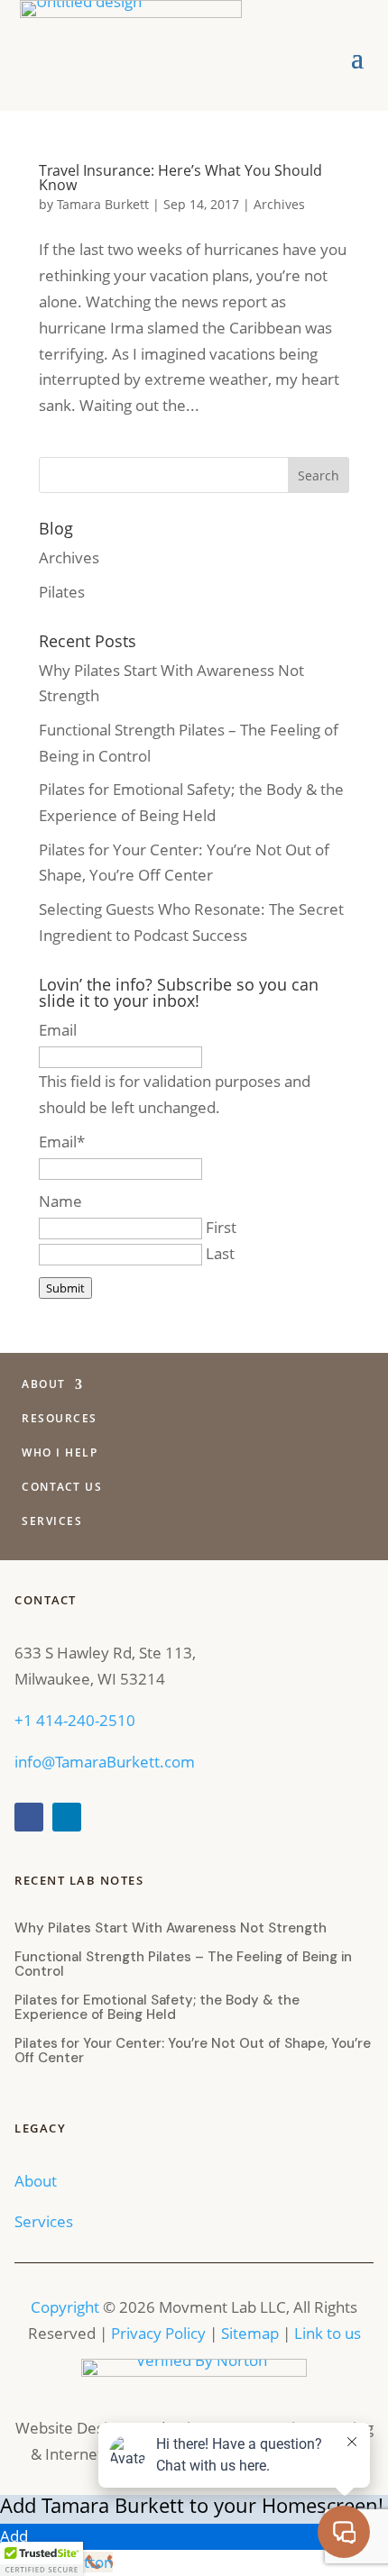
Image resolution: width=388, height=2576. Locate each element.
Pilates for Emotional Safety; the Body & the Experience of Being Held (157, 2007)
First (221, 1227)
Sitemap (250, 2333)
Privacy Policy (158, 2333)
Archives (279, 204)
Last (220, 1253)
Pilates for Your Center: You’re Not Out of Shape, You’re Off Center (193, 2051)
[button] (42, 2559)
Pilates (62, 592)
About (44, 1385)
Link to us (328, 2333)
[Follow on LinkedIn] (67, 1817)
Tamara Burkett (103, 204)
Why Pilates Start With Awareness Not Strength (171, 1928)
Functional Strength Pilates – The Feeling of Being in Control (183, 1964)
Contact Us (62, 1488)
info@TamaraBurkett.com (105, 1762)
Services (52, 1522)
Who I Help (60, 1453)
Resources (60, 1419)
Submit (65, 1288)
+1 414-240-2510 (75, 1720)
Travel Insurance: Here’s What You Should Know (180, 178)
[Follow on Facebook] (29, 1817)
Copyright (65, 2307)
